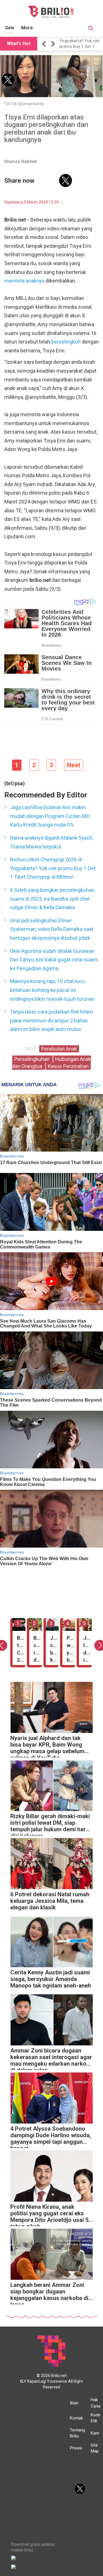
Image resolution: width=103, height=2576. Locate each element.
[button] (45, 44)
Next (74, 765)
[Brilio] (51, 12)
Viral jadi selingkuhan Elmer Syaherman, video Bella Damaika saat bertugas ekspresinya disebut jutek (52, 929)
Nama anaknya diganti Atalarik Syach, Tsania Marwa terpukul (52, 842)
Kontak (76, 2418)
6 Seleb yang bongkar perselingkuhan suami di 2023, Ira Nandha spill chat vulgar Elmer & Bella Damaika (52, 899)
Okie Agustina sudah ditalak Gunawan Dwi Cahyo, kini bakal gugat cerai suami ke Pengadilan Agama (54, 960)
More (27, 28)
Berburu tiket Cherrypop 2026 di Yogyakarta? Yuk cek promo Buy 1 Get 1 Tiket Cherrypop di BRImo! (53, 868)
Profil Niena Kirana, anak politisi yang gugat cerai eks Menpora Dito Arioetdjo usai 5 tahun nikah (49, 2215)
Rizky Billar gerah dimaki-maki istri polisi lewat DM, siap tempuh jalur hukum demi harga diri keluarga (51, 1824)
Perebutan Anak (59, 1049)
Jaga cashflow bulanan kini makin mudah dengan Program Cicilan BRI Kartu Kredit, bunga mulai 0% (50, 816)
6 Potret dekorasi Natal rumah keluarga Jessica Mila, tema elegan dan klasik (50, 1901)
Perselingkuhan (32, 1059)
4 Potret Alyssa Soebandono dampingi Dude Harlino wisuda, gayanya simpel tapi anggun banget (51, 2137)
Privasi (76, 2448)
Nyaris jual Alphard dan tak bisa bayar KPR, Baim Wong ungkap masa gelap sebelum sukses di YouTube (47, 1746)
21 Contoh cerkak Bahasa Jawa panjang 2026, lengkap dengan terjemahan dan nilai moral (81, 44)
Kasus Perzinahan (68, 1066)
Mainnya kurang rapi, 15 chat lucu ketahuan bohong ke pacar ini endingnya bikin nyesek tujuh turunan (52, 990)
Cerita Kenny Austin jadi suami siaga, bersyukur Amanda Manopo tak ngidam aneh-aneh (51, 1979)
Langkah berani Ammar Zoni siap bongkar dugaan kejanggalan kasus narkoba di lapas (49, 2293)
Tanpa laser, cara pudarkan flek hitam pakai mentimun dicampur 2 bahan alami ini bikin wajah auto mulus (51, 1020)
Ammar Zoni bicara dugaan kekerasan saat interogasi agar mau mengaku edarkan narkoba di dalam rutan (51, 2059)
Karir (95, 2433)
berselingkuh (67, 342)
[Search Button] (91, 29)
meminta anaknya (24, 281)
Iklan (74, 2403)
